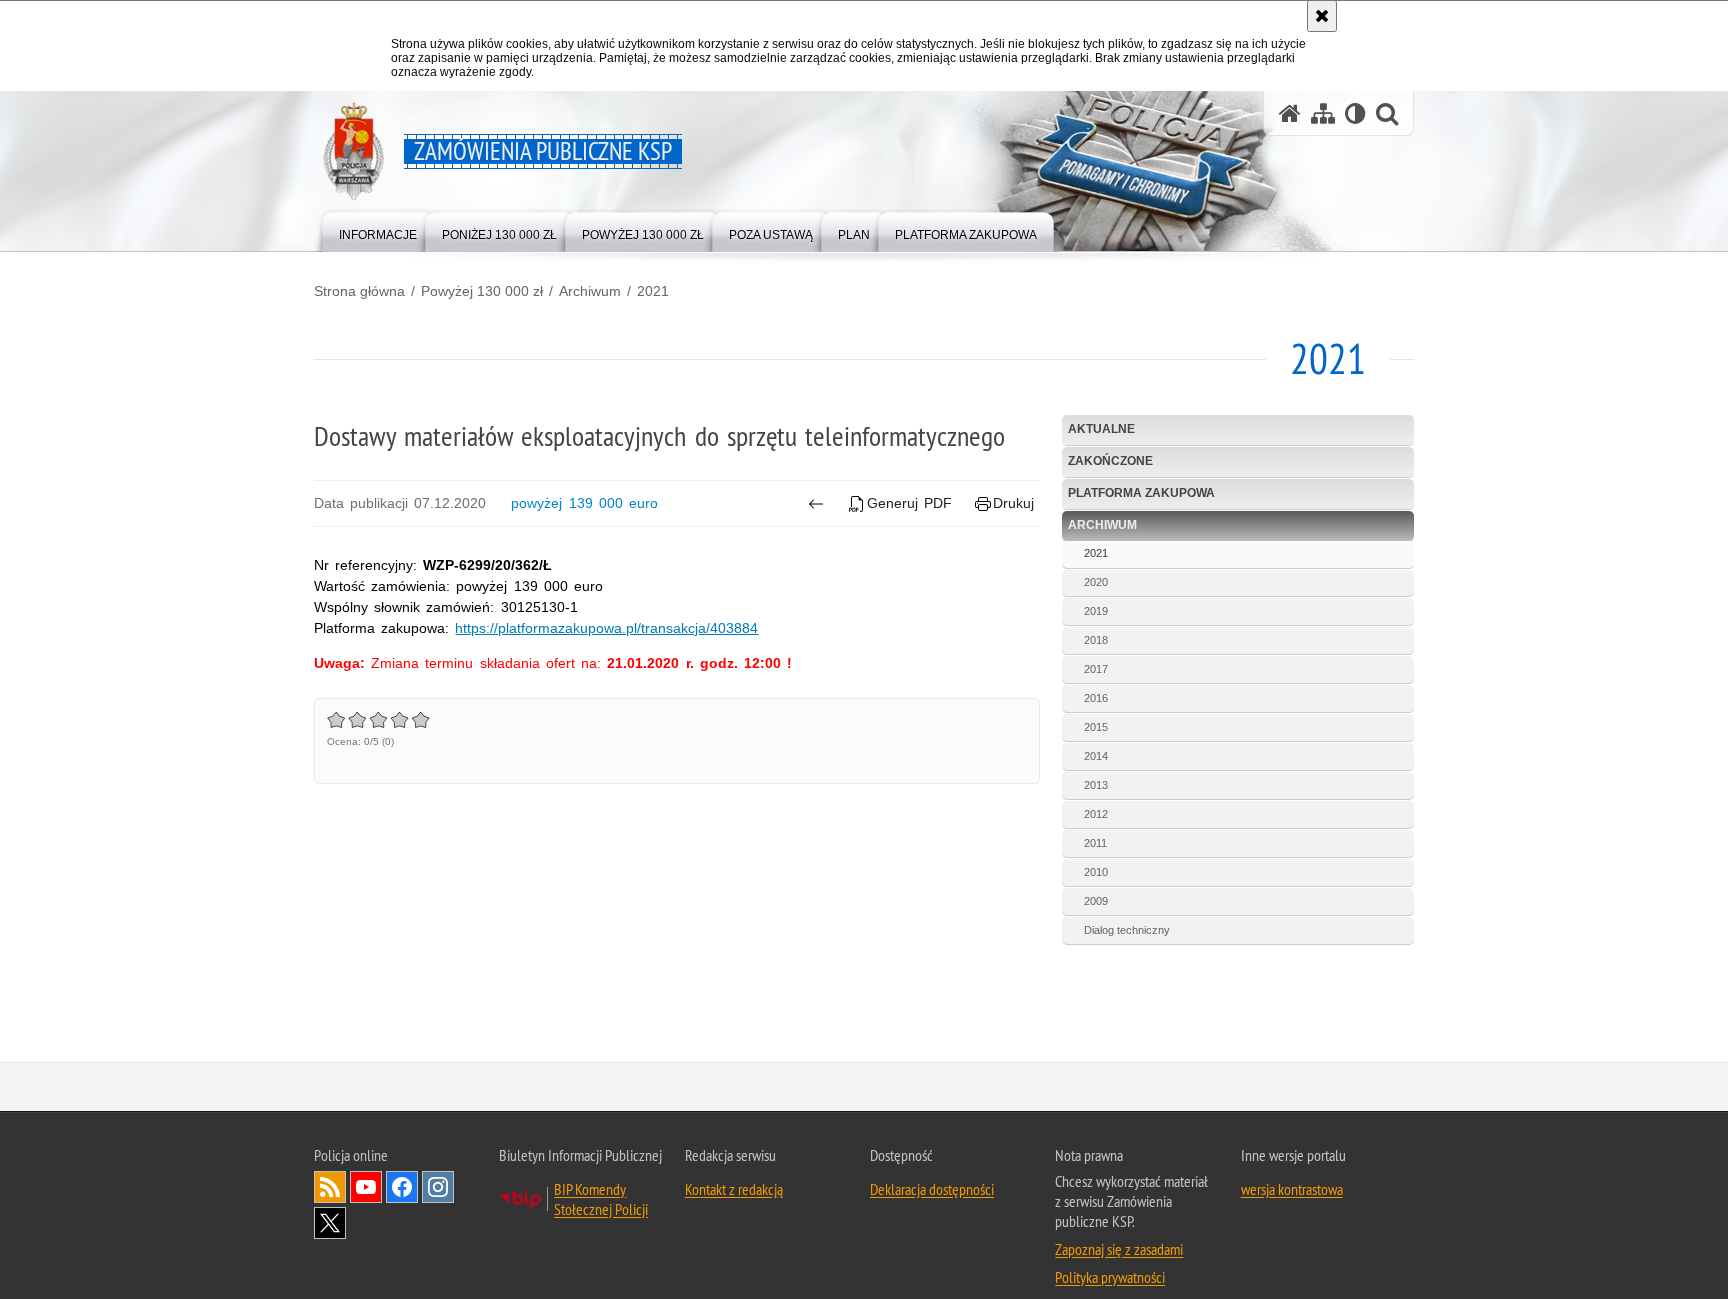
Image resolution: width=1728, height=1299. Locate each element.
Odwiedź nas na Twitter (330, 1223)
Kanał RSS (330, 1187)
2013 (1096, 785)
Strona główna (359, 291)
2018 (1096, 640)
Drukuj (1013, 503)
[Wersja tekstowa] (1355, 113)
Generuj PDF (909, 503)
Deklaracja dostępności (932, 1189)
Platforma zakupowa (1141, 493)
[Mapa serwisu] (1323, 113)
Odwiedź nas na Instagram (438, 1187)
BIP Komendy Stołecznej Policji (601, 1199)
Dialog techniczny (1127, 930)
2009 (1096, 901)
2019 (1096, 611)
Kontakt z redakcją (734, 1189)
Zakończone (1110, 461)
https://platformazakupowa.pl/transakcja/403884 (606, 628)
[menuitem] (378, 230)
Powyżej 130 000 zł (482, 291)
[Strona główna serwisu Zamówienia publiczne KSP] (1290, 113)
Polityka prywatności (1110, 1277)
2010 (1096, 872)
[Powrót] (815, 504)
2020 (1096, 582)
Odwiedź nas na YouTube (366, 1187)
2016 (1096, 698)
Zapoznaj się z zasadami (1119, 1249)
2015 (1096, 727)
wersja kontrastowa (1292, 1189)
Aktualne (1101, 429)
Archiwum (590, 291)
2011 (1095, 843)
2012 (1096, 814)
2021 (653, 291)
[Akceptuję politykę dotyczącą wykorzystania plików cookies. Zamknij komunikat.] (1322, 16)
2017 (1096, 669)
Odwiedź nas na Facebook (402, 1187)
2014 (1096, 756)
